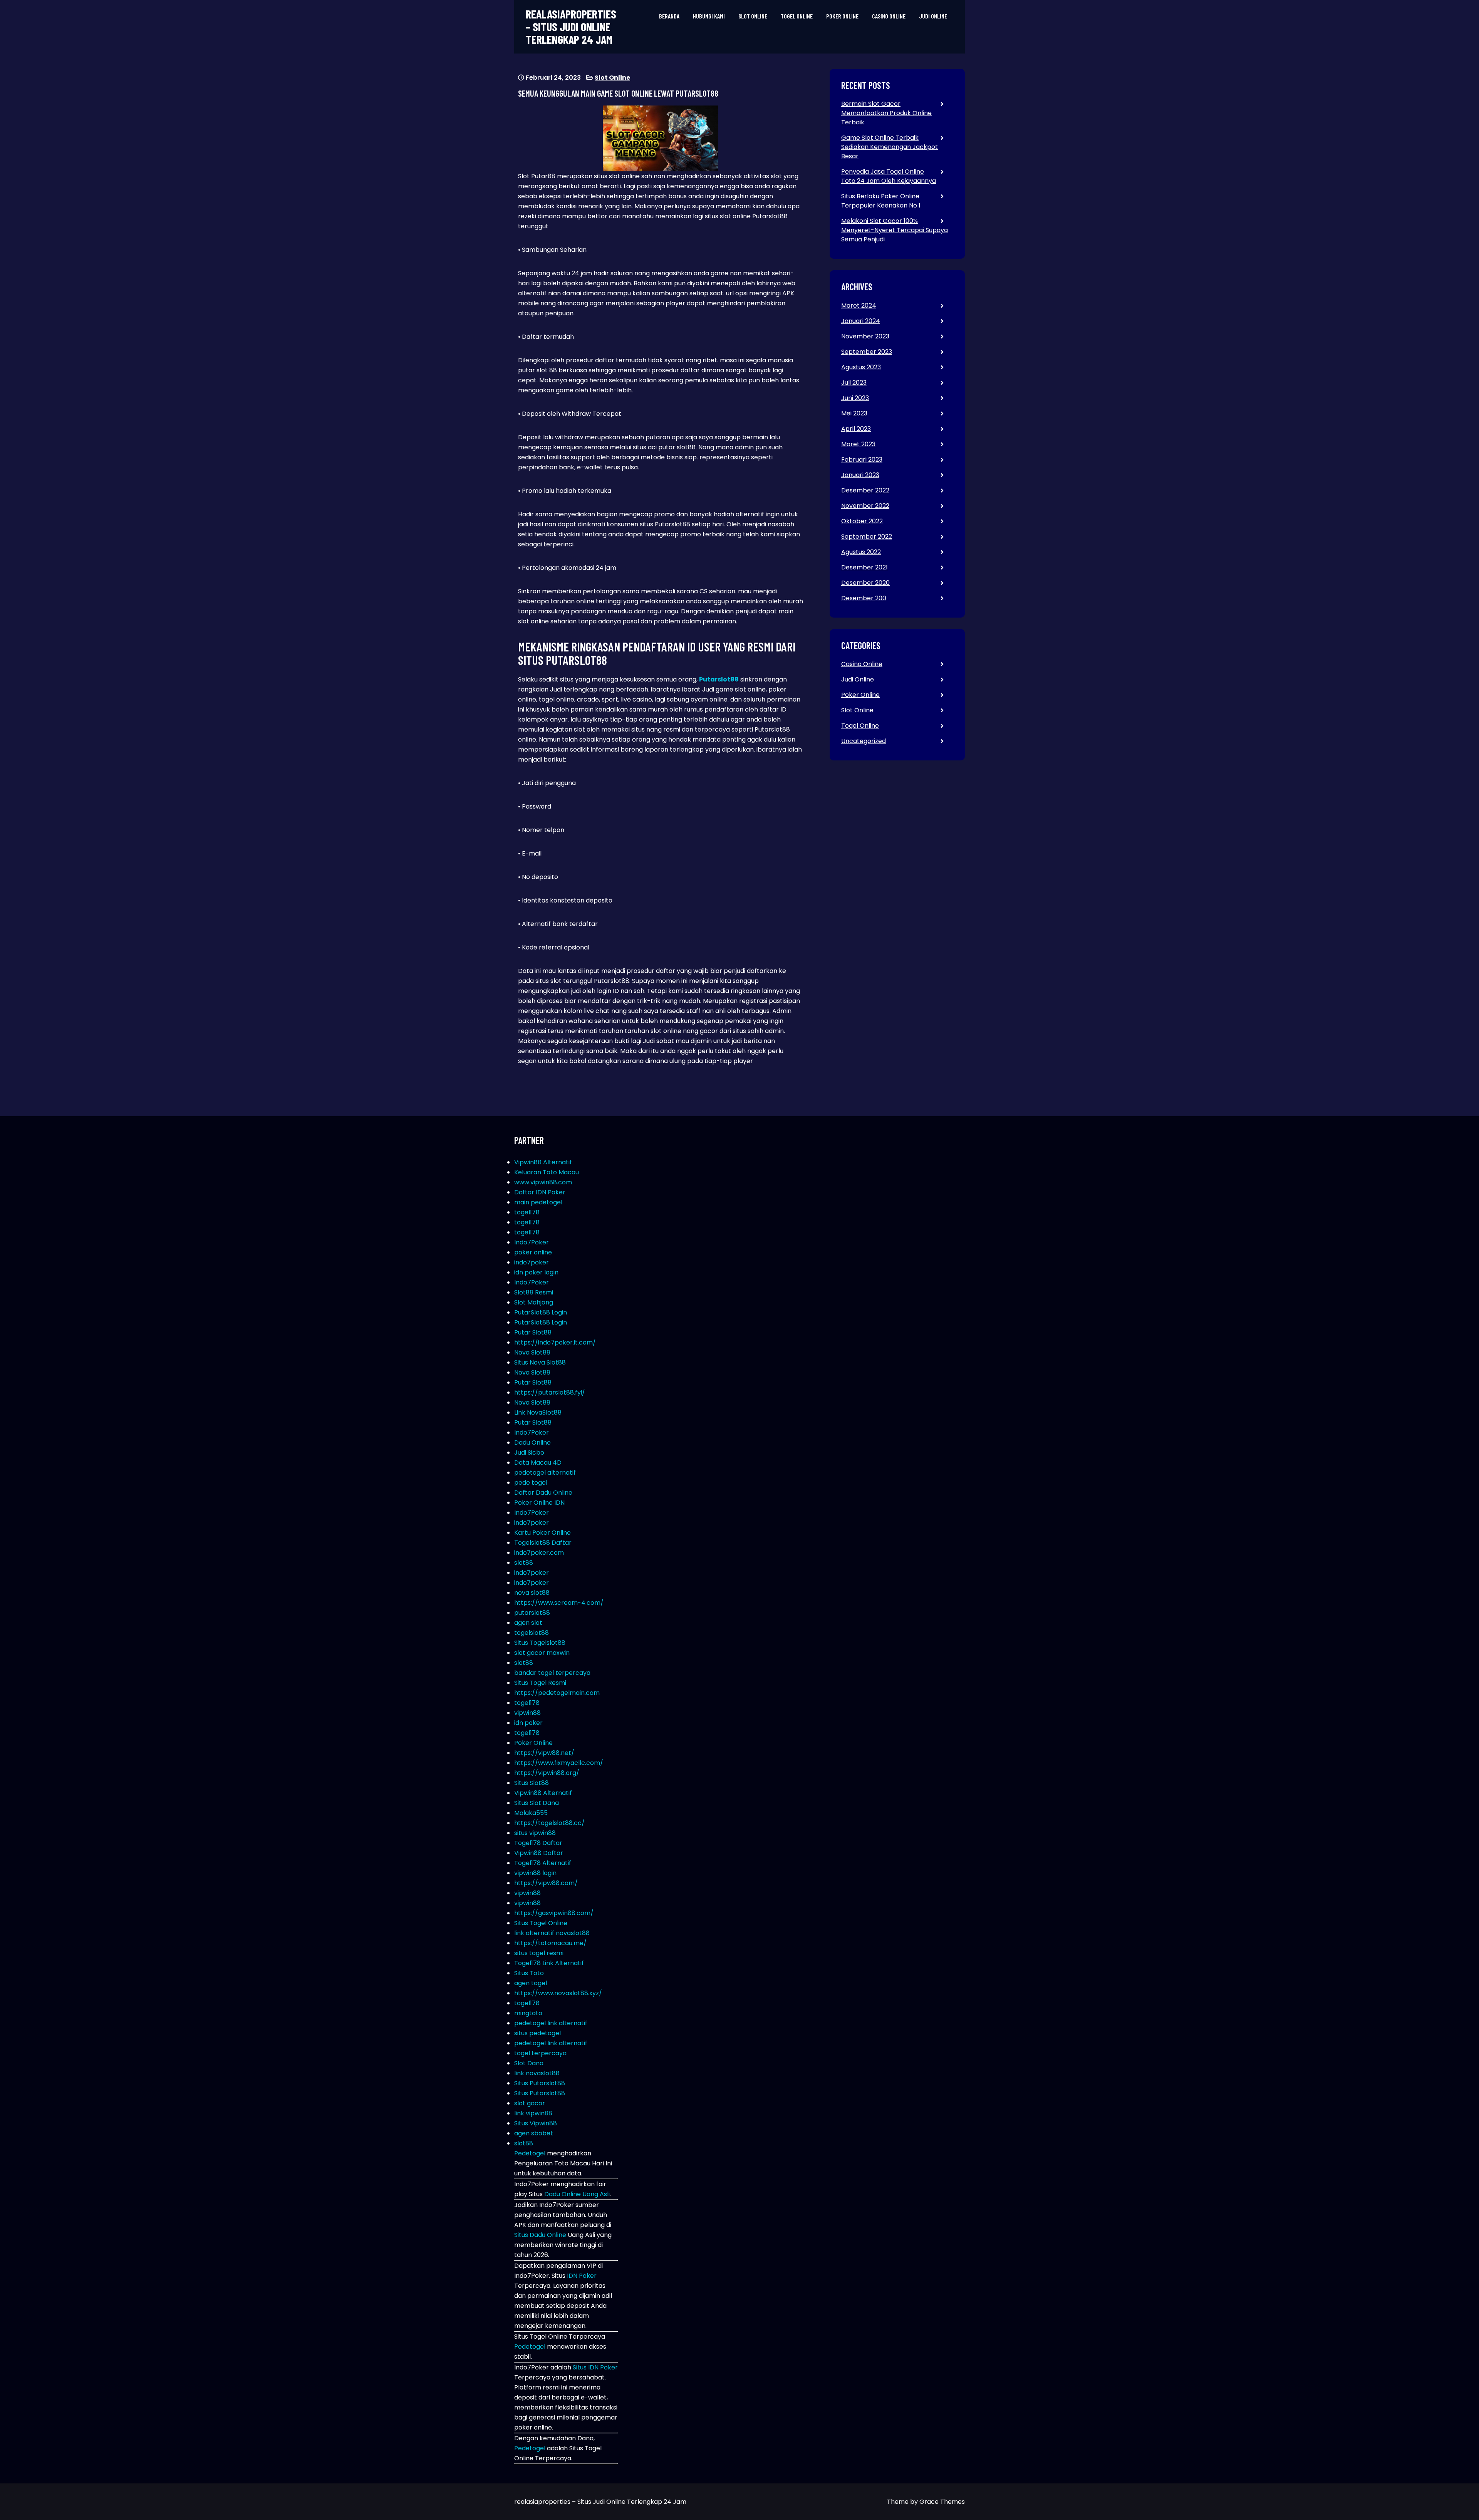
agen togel (531, 1983)
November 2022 (865, 506)
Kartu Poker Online (542, 1533)
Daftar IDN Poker (540, 1192)
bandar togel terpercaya (552, 1673)
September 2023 (867, 352)
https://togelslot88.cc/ (549, 1823)
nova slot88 (532, 1593)
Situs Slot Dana (537, 1803)
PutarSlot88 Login (541, 1312)
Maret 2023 (858, 444)
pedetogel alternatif (545, 1473)
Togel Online (797, 16)
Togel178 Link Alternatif (549, 1963)
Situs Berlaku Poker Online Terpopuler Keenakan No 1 (881, 201)
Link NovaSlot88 (538, 1412)
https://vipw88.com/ (546, 1883)
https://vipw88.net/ (544, 1753)
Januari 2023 (860, 475)
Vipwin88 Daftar (539, 1853)
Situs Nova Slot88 (540, 1362)
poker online (533, 1252)
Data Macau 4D (538, 1463)
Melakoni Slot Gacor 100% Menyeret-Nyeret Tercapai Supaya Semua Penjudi (895, 230)
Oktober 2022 (862, 521)
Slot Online (753, 16)
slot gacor (530, 2103)
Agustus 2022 (861, 552)
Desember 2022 (865, 490)
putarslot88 (532, 1613)
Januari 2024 (861, 321)
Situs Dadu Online (540, 2235)
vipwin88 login (535, 1873)
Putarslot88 (719, 679)
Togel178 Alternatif (543, 1863)
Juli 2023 (854, 383)
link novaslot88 (537, 2073)
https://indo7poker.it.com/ (555, 1342)
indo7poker (532, 1262)
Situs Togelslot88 (540, 1643)
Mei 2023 (854, 413)
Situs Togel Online (541, 1923)
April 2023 (856, 429)
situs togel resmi (539, 1953)
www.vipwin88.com (543, 1182)
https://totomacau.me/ (550, 1943)
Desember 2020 (865, 583)
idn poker (528, 1723)
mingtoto (528, 2013)
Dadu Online (532, 1443)
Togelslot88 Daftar (543, 1543)
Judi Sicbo (529, 1453)
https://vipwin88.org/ (547, 1773)
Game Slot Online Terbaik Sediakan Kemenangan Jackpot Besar (890, 147)
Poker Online (842, 16)
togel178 (527, 1212)
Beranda (669, 16)
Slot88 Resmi (534, 1292)
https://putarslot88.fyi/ (550, 1392)
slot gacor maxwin (542, 1653)
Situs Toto (529, 1973)
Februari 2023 (862, 460)
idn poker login (536, 1272)
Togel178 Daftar (538, 1843)
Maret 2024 (859, 306)
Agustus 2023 (861, 367)
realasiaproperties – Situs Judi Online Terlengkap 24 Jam (571, 27)
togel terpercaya (540, 2053)
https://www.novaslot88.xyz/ (558, 1993)
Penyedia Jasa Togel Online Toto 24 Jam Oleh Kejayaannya (889, 176)
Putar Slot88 (533, 1332)
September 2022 (867, 537)
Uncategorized (864, 741)
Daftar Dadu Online (543, 1493)
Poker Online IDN (539, 1503)
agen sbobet (534, 2133)
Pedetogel (530, 2153)
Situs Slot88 (532, 1783)
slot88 (524, 1563)
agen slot (528, 1623)
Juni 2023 (855, 398)
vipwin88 (527, 1713)
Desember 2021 (864, 567)
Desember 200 (864, 598)
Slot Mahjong (534, 1302)
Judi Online (933, 16)
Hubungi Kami (709, 16)
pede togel (531, 1483)
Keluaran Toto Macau (547, 1172)
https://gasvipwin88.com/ (554, 1913)
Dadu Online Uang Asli (577, 2194)
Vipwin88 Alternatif (543, 1162)
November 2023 (865, 336)
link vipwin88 (533, 2113)
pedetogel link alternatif (551, 2023)
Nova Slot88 (532, 1352)
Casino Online (889, 16)
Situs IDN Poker (595, 2367)
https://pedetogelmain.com (557, 1693)
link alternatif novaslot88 (552, 1933)
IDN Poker (582, 2276)
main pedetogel (538, 1202)
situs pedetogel (537, 2033)
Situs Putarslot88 (540, 2083)
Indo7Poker (532, 1242)
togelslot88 (532, 1633)
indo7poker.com (539, 1553)
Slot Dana (529, 2063)
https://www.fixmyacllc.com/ (559, 1763)
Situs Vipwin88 (536, 2123)
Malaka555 (531, 1813)
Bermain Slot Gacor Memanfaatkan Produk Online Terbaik (886, 113)
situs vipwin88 (535, 1833)
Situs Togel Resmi (540, 1683)
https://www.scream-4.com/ (559, 1603)
